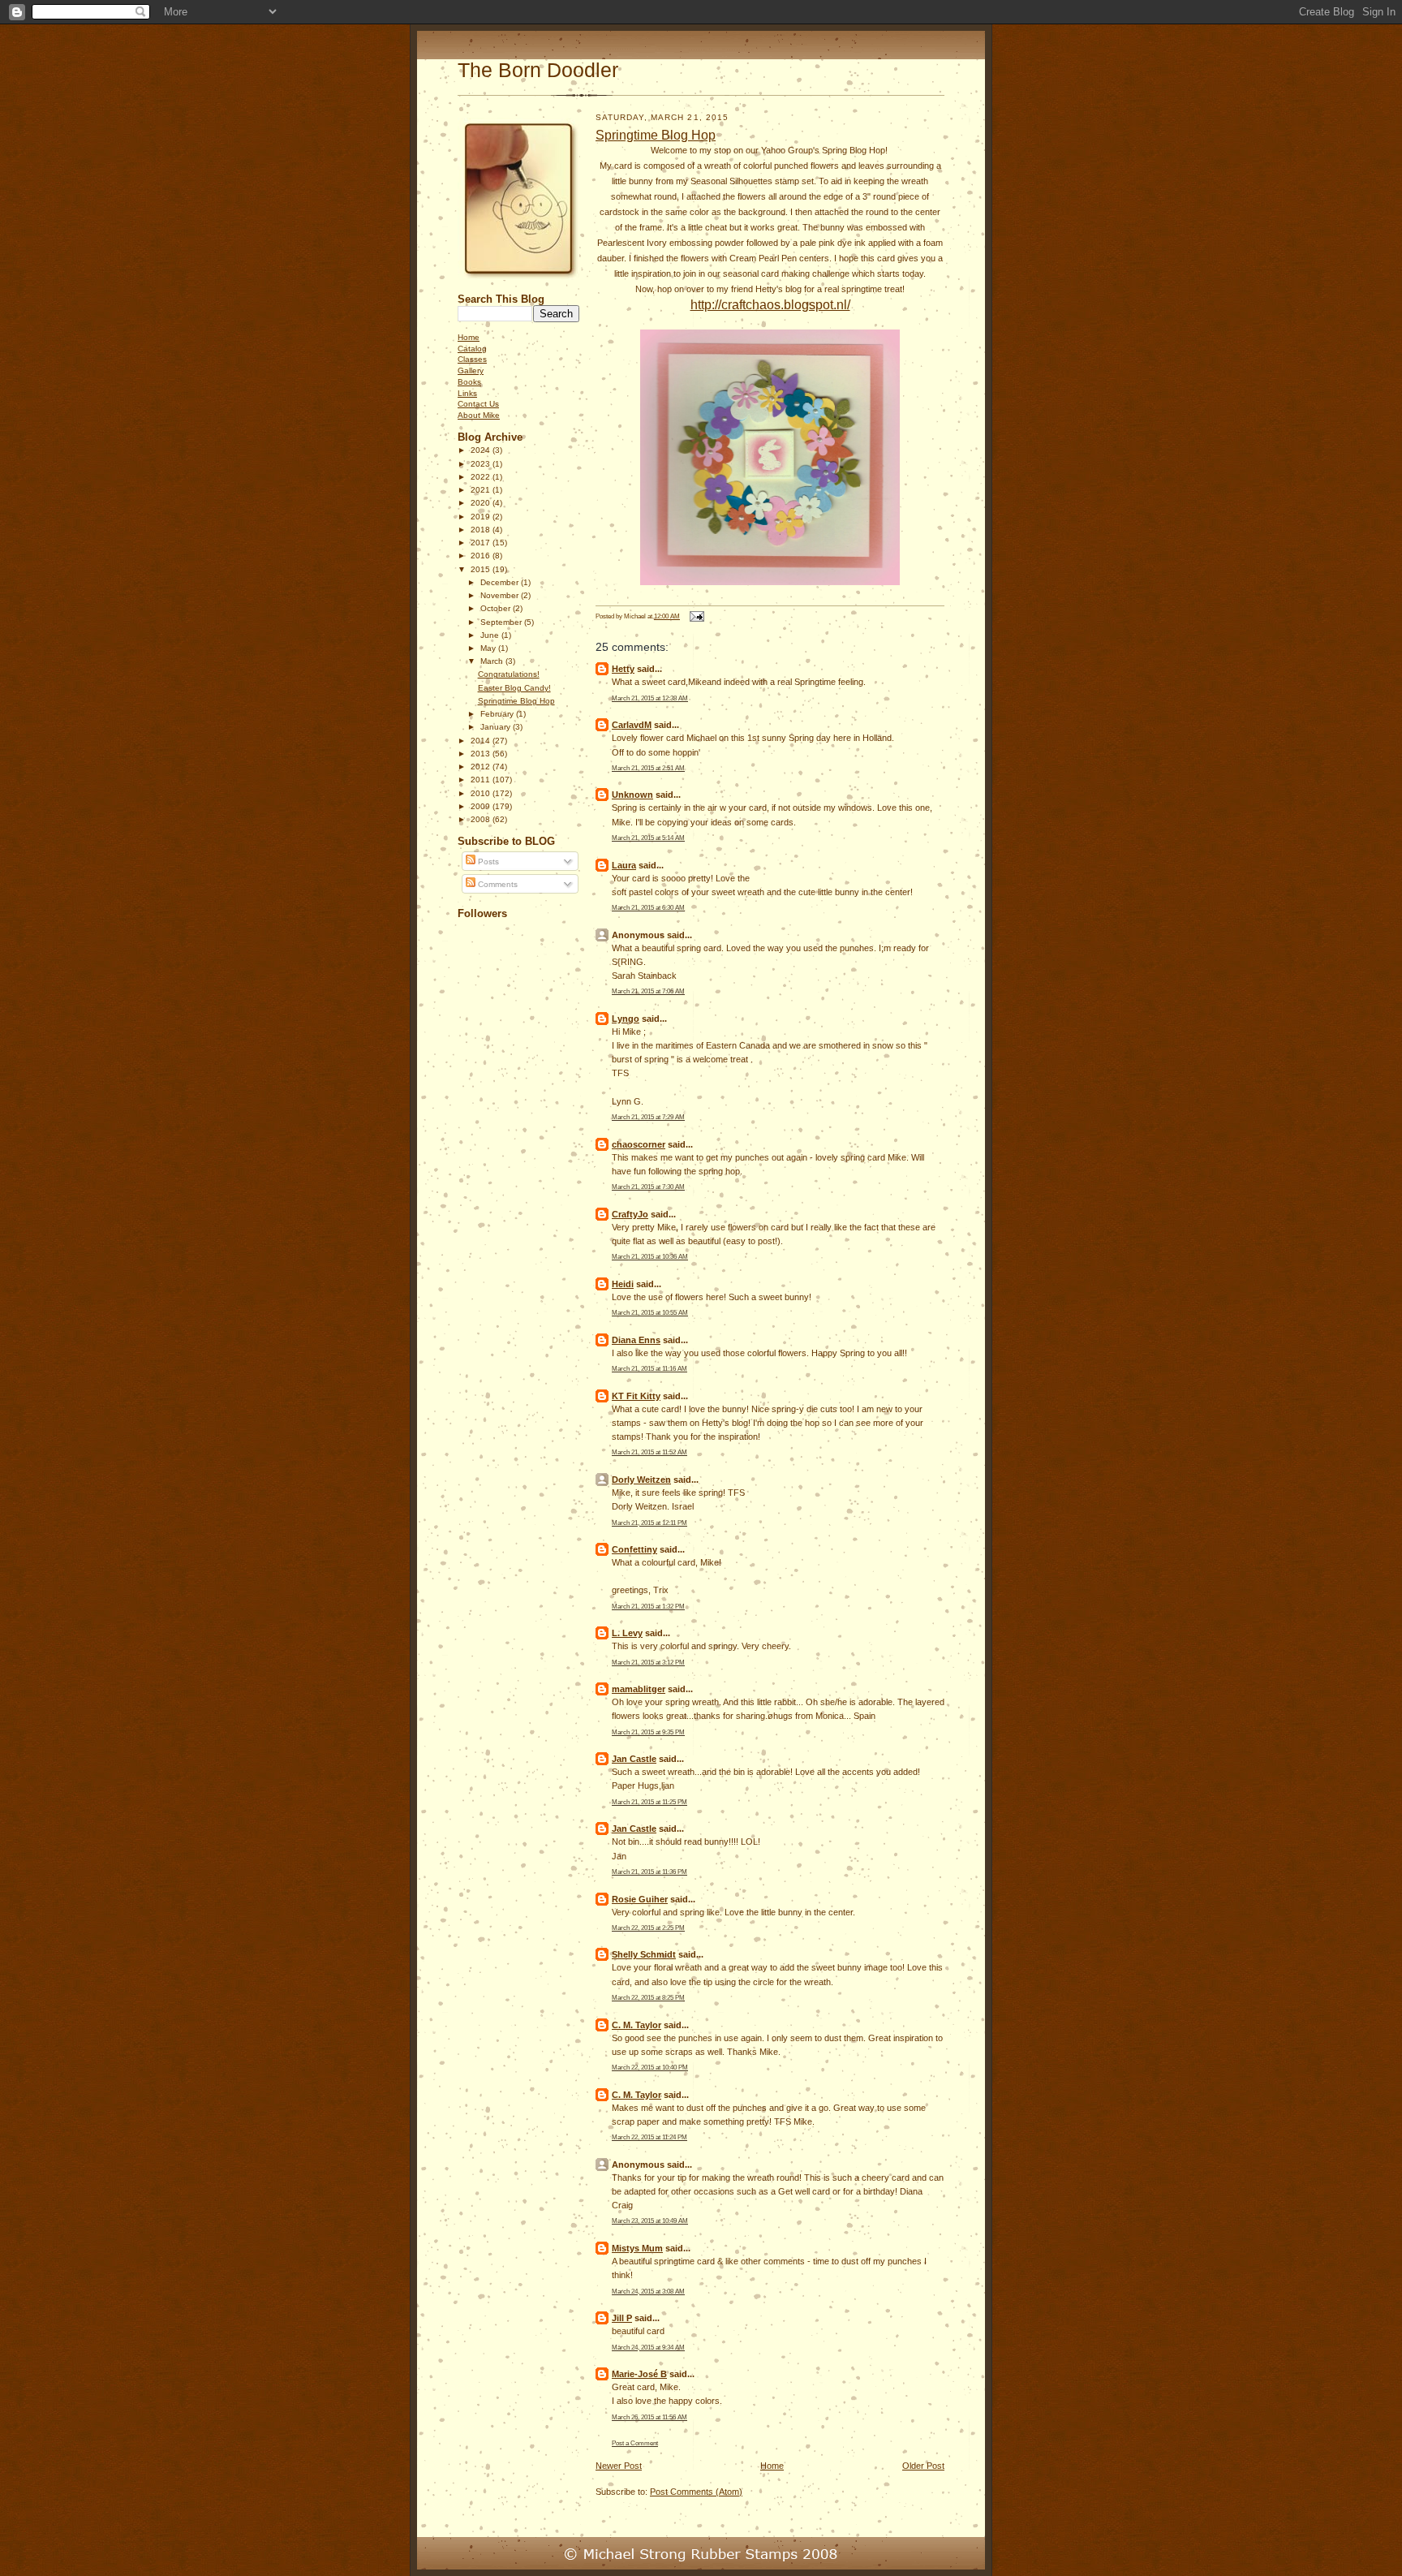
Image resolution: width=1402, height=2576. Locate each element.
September (502, 622)
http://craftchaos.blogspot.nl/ (770, 305)
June (491, 635)
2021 (482, 490)
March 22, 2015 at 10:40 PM (650, 2067)
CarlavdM (632, 725)
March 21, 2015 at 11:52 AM (649, 1452)
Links (467, 393)
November (501, 595)
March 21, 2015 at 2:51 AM (648, 768)
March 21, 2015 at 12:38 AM (650, 698)
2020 (482, 503)
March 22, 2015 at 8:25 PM (648, 1997)
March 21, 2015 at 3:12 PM (648, 1662)
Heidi (623, 1284)
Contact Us (478, 404)
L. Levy (627, 1633)
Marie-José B (639, 2374)
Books (469, 382)
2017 (482, 543)
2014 (482, 741)
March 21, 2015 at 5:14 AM (648, 838)
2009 (482, 806)
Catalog (472, 349)
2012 (482, 767)
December (501, 582)
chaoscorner (639, 1144)
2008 (482, 819)
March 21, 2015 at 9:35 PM (648, 1732)
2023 (482, 464)
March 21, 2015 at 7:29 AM (648, 1117)
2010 (482, 793)
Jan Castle (634, 1759)
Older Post (923, 2466)
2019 (482, 517)
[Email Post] (695, 616)
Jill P (622, 2318)
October (497, 608)
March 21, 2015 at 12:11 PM (649, 1523)
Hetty (623, 669)
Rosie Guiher (640, 1899)
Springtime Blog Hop (516, 701)
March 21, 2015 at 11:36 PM (649, 1872)
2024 (482, 450)
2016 (482, 556)
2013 (482, 754)
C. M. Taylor (636, 2025)
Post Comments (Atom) (696, 2492)
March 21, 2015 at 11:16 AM (649, 1368)
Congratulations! (509, 674)
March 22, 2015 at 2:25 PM (648, 1928)
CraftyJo (630, 1214)
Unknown (632, 795)
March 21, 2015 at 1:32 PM (648, 1606)
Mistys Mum (637, 2248)
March (493, 661)
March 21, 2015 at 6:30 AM (648, 907)
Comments (497, 884)
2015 (482, 569)
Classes (472, 359)
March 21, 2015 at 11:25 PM (649, 1802)
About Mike (479, 415)
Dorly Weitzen (641, 1480)
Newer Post (619, 2466)
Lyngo (626, 1019)
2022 (482, 477)
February (498, 714)
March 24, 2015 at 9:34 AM (648, 2347)
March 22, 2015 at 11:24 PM (649, 2137)
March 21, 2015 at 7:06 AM (648, 991)
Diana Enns (636, 1340)
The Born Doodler (538, 70)
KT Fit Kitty (636, 1396)
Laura (624, 865)
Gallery (471, 370)
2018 (482, 530)
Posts (487, 862)
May (489, 648)
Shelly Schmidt (644, 1954)
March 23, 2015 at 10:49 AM (650, 2221)
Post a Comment (635, 2443)
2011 (482, 780)
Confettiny (634, 1549)
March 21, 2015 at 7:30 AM (648, 1187)
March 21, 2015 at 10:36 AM (650, 1256)
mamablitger (639, 1689)
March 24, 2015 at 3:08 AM (648, 2291)
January (497, 727)
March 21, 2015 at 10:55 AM (650, 1312)
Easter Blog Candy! (514, 688)
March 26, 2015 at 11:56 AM (649, 2417)
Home (469, 337)
